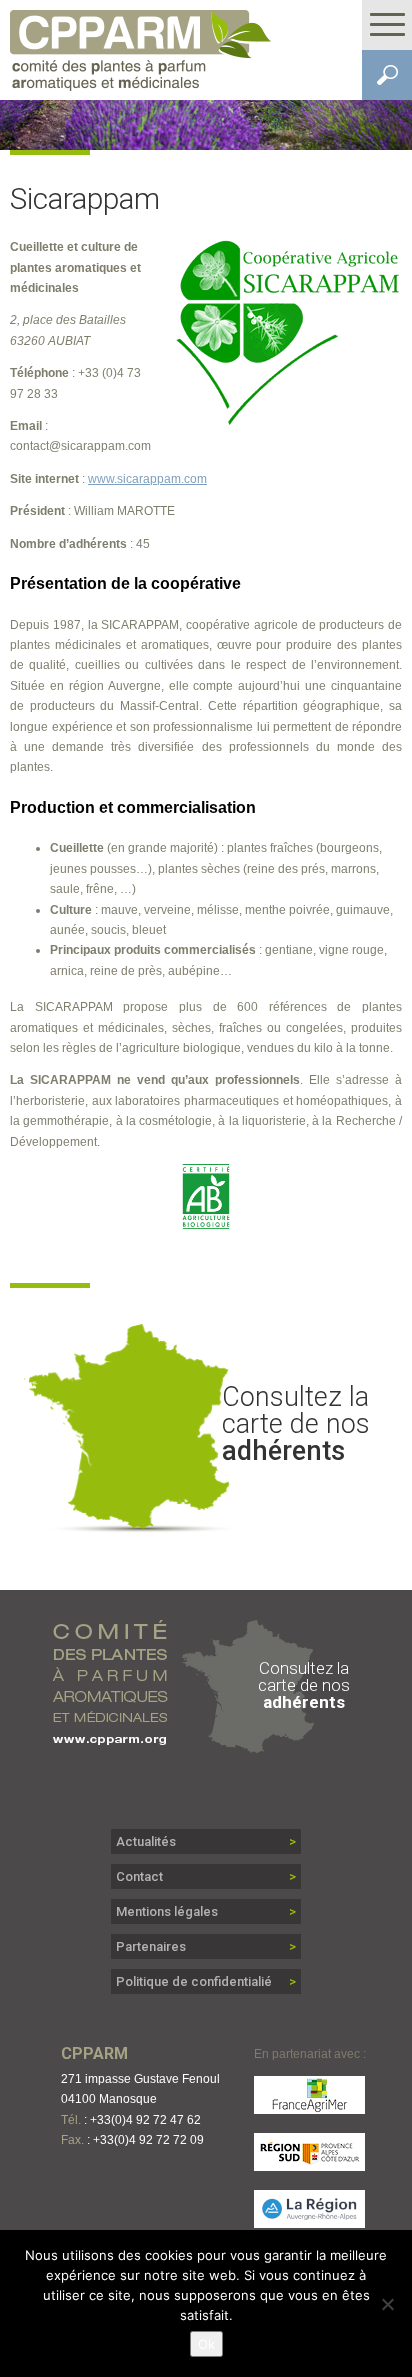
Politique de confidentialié (194, 1981)
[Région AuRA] (310, 2218)
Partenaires (151, 1946)
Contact (139, 1876)
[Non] (387, 2304)
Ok (206, 2344)
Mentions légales (167, 1911)
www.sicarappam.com (147, 479)
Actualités (146, 1841)
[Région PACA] (310, 2161)
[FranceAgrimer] (310, 2104)
